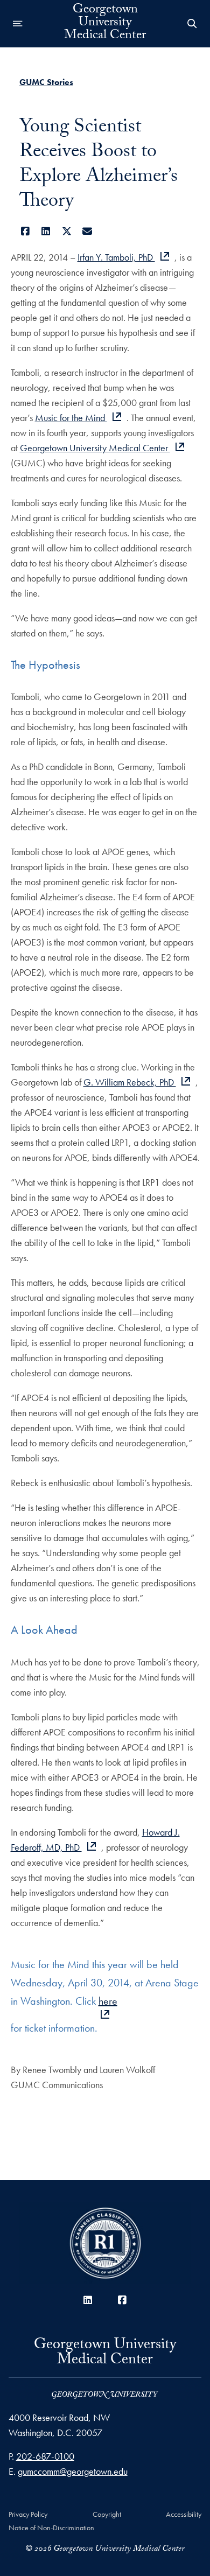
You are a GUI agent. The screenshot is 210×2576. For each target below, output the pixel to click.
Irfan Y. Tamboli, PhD (116, 257)
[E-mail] (87, 231)
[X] (67, 231)
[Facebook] (26, 231)
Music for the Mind (71, 418)
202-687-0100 (45, 2456)
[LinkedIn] (46, 231)
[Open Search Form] (192, 24)
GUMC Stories (46, 82)
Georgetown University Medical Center (105, 24)
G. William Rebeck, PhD (130, 1082)
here (108, 2001)
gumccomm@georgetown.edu (73, 2471)
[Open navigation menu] (18, 24)
